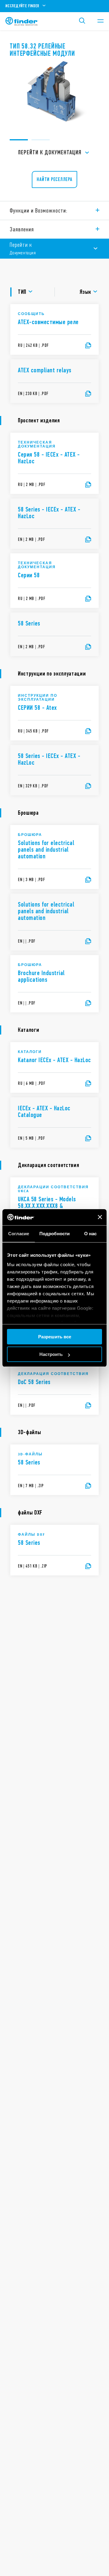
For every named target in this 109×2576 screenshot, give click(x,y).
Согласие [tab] (19, 1234)
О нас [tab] (91, 1234)
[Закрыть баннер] (100, 1217)
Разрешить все (55, 1337)
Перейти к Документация (50, 152)
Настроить (51, 1354)
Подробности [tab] (54, 1234)
